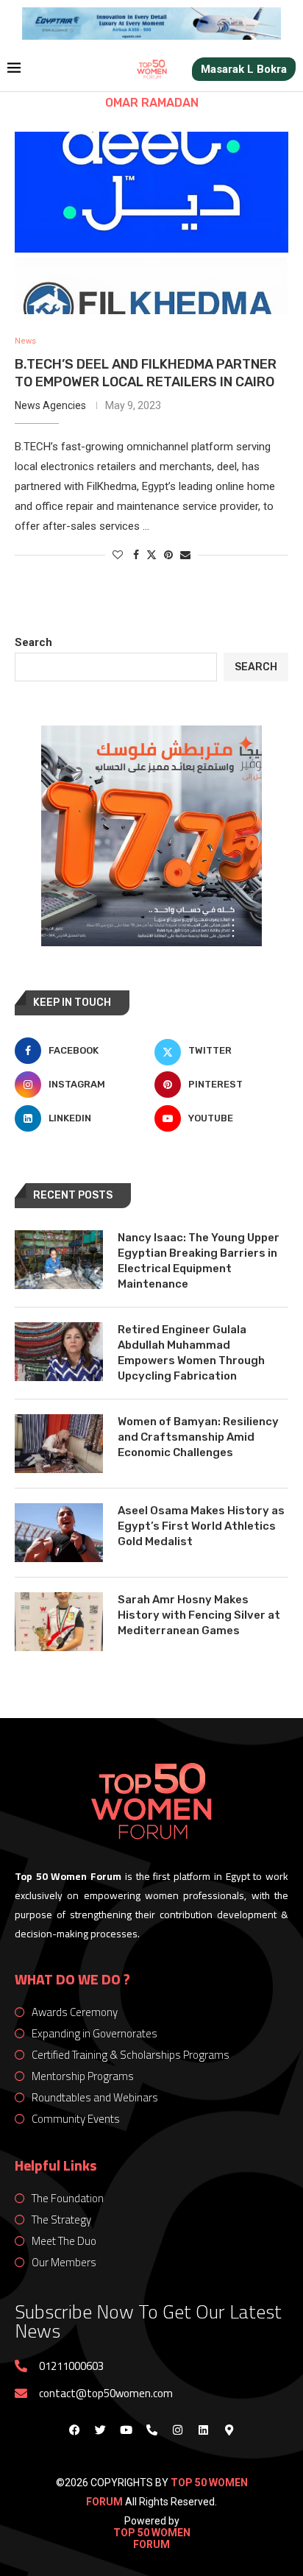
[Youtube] (126, 2430)
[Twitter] (100, 2430)
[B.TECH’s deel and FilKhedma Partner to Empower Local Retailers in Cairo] (151, 223)
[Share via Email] (185, 555)
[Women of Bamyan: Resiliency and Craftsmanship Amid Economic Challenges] (59, 1444)
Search (33, 642)
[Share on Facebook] (136, 555)
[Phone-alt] (151, 2430)
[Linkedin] (203, 2430)
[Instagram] (177, 2430)
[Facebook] (74, 2430)
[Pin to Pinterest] (168, 555)
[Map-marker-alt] (229, 2430)
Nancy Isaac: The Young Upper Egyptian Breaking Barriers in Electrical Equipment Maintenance (199, 1261)
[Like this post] (118, 555)
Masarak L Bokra (244, 69)
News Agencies (50, 405)
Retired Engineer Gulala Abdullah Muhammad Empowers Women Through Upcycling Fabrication (191, 1353)
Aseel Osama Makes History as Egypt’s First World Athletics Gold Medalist (201, 1526)
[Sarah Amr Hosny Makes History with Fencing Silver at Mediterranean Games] (59, 1622)
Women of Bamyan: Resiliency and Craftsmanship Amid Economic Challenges (198, 1437)
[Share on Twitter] (151, 554)
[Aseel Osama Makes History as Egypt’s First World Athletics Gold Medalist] (59, 1533)
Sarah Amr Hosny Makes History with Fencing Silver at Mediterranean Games (199, 1615)
